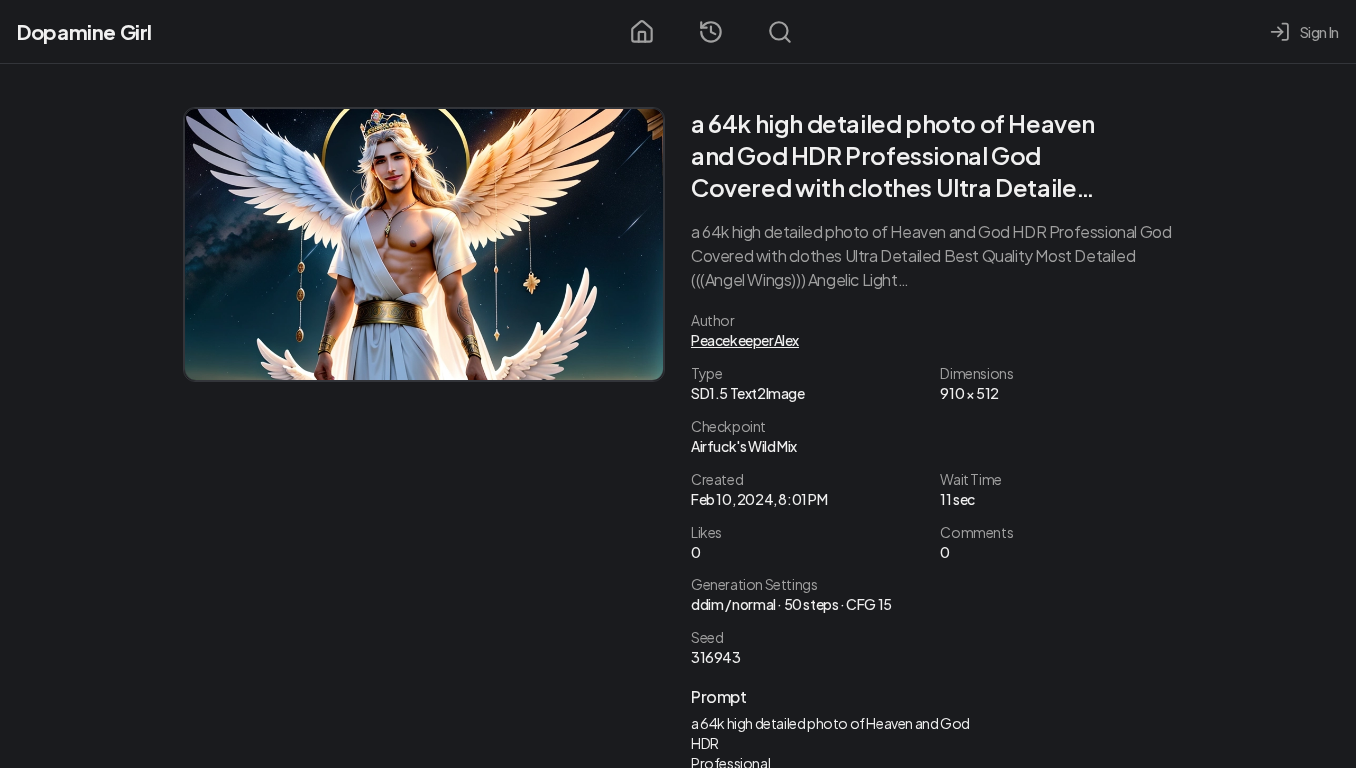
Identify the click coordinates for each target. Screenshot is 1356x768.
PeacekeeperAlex (745, 340)
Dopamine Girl (84, 31)
